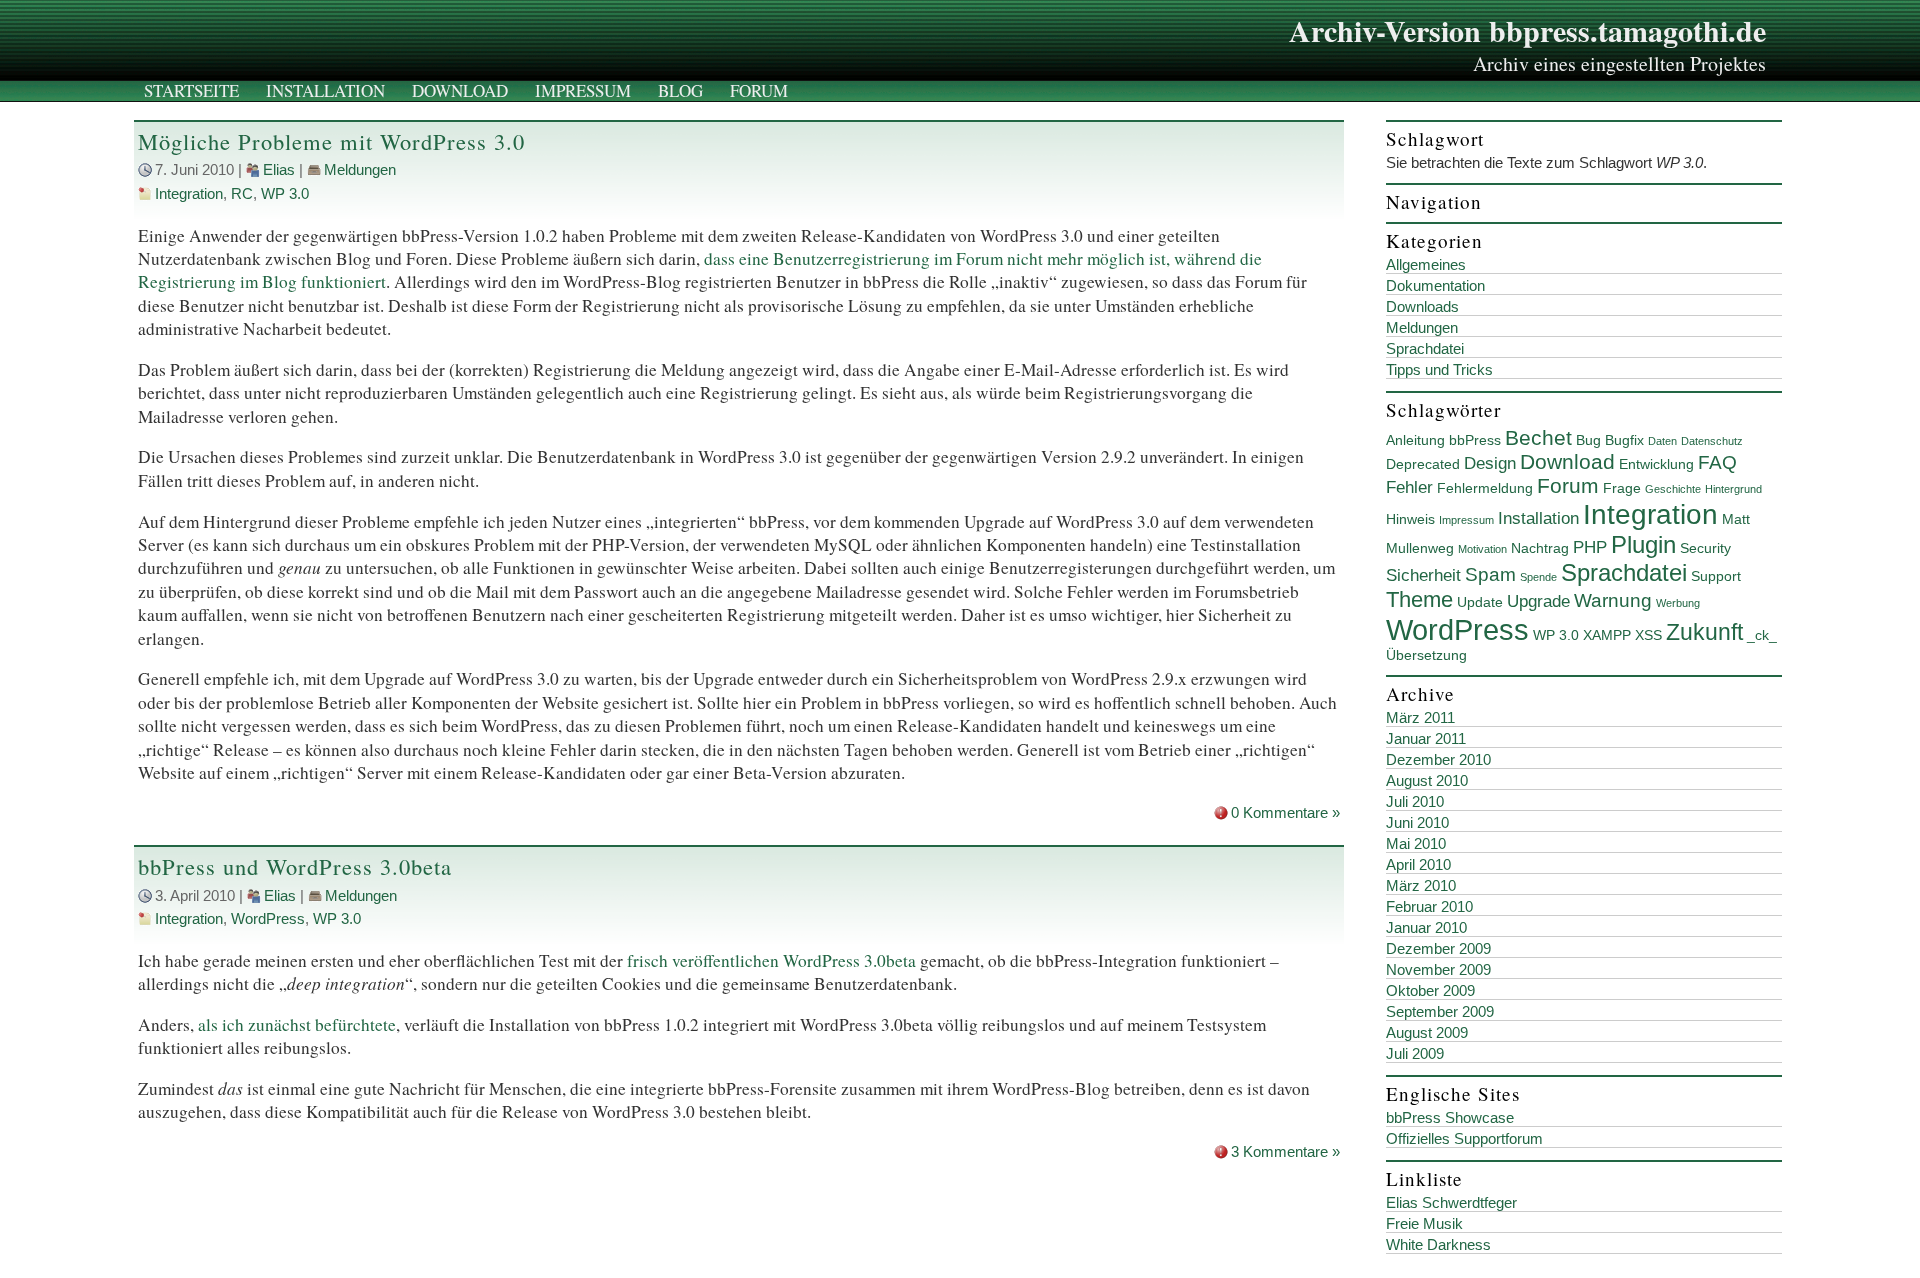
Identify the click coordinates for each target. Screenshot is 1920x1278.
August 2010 (1427, 781)
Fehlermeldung (1485, 488)
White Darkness (1438, 1245)
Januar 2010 (1426, 928)
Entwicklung (1656, 464)
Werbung (1678, 603)
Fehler (1409, 487)
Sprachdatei (1425, 349)
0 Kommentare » (1285, 813)
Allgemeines (1426, 265)
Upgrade (1538, 601)
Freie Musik (1424, 1224)
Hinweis (1410, 519)
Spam (1490, 574)
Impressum (583, 90)
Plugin (1643, 544)
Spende (1538, 577)
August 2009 (1427, 1033)
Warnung (1613, 600)
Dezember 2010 (1438, 760)
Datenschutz (1712, 441)
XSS (1648, 635)
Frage (1622, 488)
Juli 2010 (1415, 802)
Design (1490, 463)
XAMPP (1607, 635)
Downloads (1422, 307)
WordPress (268, 919)
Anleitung (1415, 440)
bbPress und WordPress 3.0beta (295, 866)
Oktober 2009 (1430, 991)
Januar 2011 (1426, 739)
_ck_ (1762, 635)
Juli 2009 (1415, 1054)
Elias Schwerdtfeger (1451, 1203)
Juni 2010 (1417, 823)
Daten (1662, 441)
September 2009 (1440, 1012)
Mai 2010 (1416, 844)
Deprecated (1423, 464)
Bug (1588, 440)
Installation (325, 90)
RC (242, 194)
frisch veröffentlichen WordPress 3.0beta (771, 960)
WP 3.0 (285, 194)
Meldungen (360, 170)
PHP (1590, 547)
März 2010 (1421, 886)
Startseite (191, 90)
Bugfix (1624, 440)
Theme (1419, 599)
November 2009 (1438, 970)
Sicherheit (1423, 575)
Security (1705, 548)
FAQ (1717, 462)
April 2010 (1418, 865)
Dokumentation (1435, 286)
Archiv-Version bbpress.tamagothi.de (1527, 30)
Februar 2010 (1429, 907)
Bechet (1538, 437)
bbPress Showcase (1450, 1118)
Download (460, 90)
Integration (189, 194)
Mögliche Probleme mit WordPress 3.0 (331, 141)
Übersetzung (1426, 655)
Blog (680, 90)
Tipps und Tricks (1439, 370)
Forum (759, 90)
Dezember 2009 (1438, 949)
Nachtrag (1540, 548)
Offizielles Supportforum (1464, 1139)
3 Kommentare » (1285, 1152)
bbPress (1475, 440)
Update (1480, 602)
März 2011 (1420, 718)
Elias (279, 170)
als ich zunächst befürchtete (297, 1024)
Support (1716, 576)
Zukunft (1704, 632)
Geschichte (1673, 489)
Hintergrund (1733, 489)
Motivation (1482, 549)
